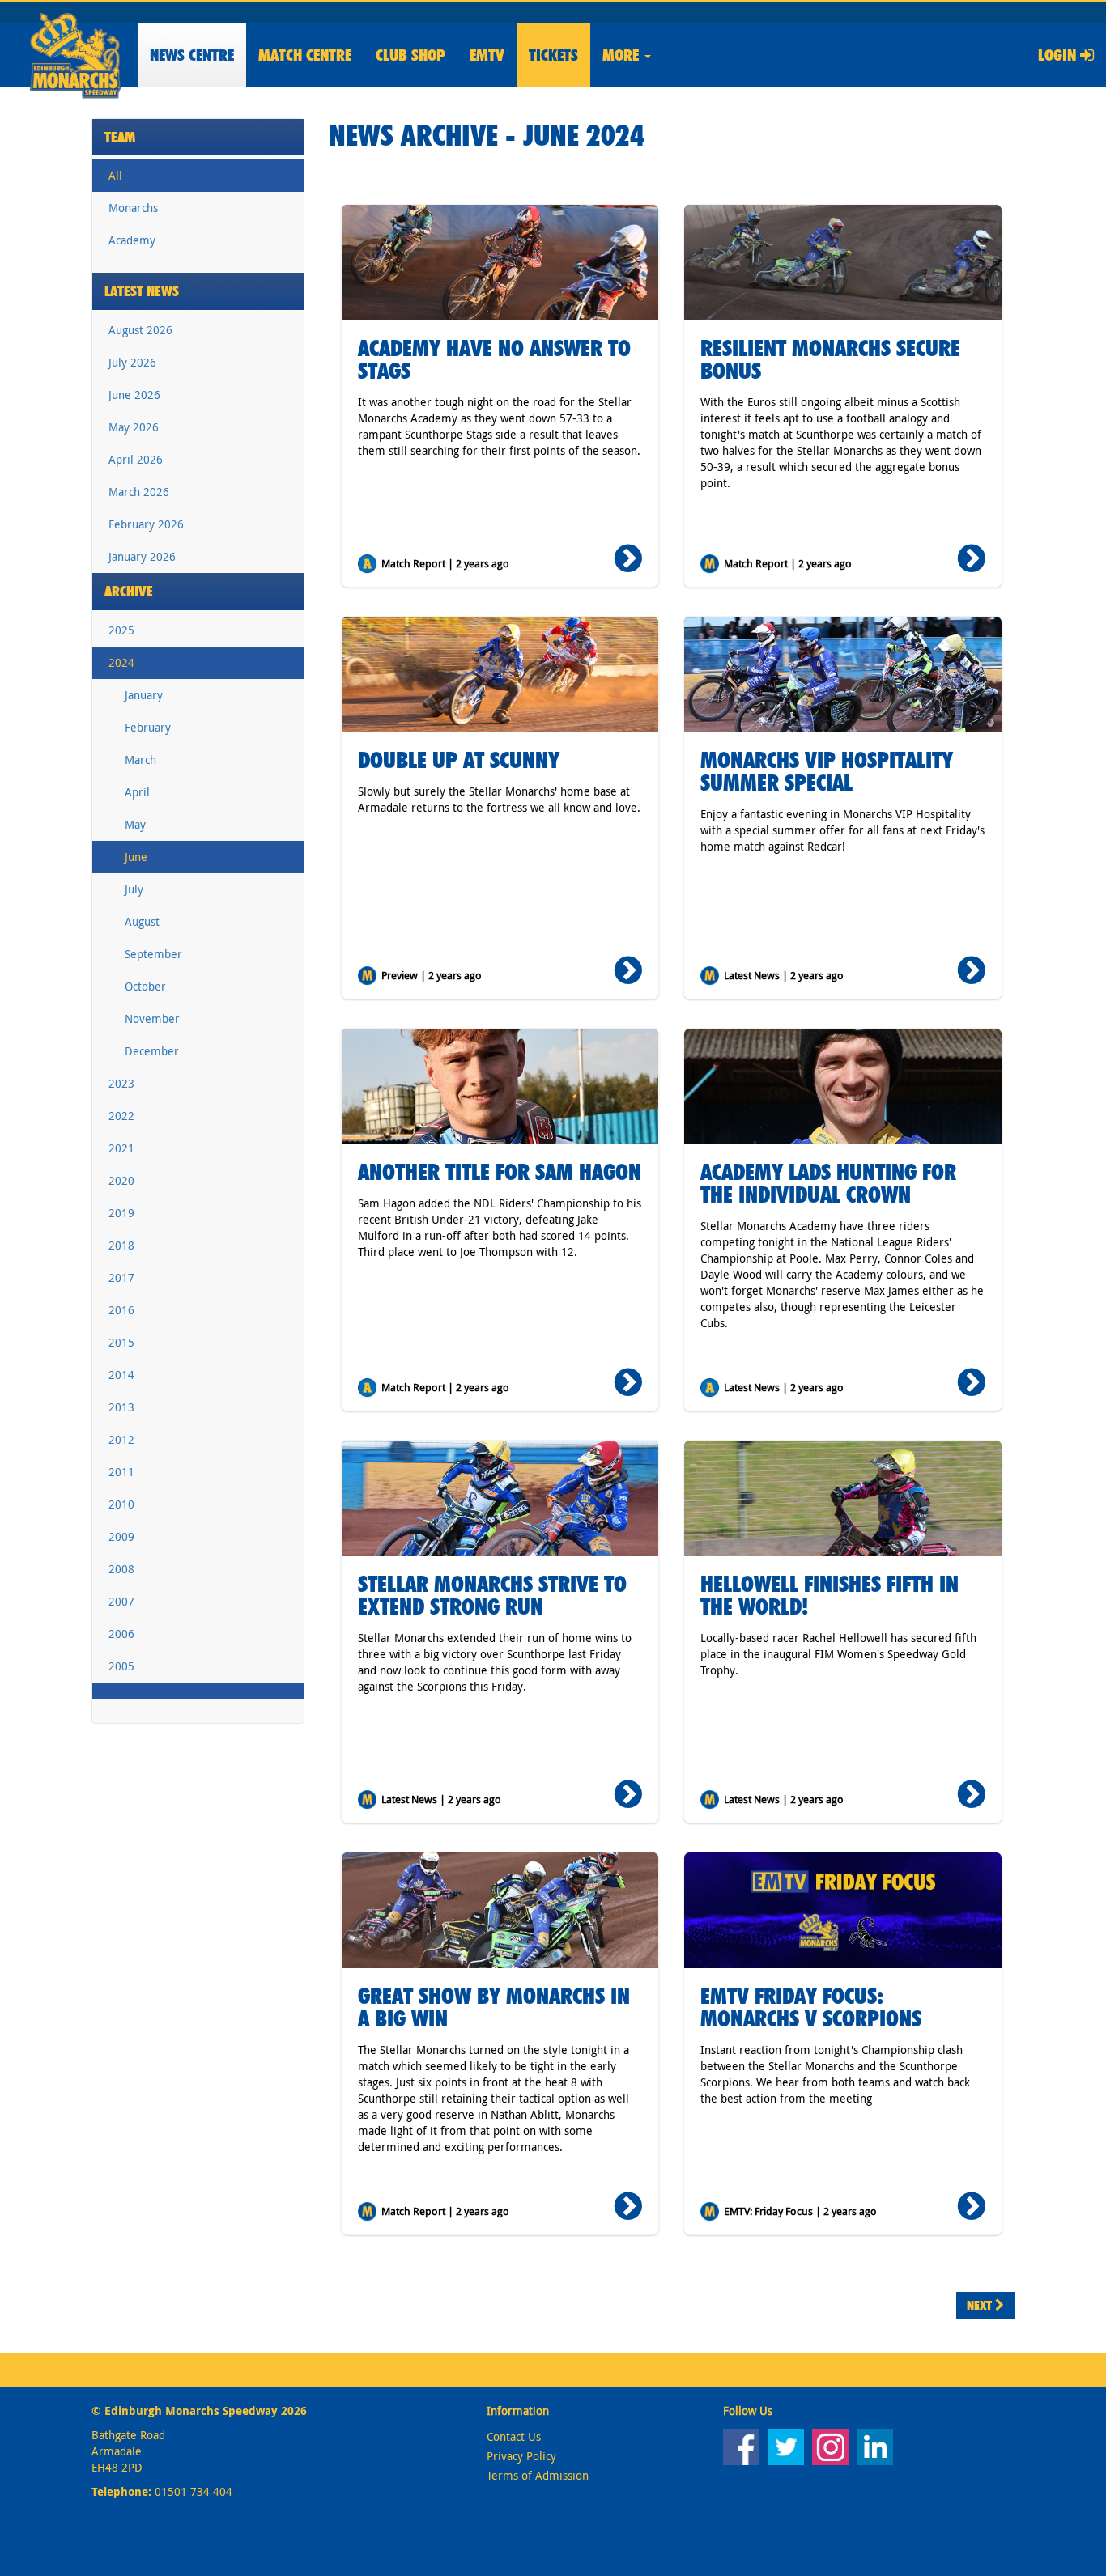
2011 (121, 1472)
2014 (121, 1375)
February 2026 (146, 524)
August (142, 921)
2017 (121, 1277)
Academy (132, 240)
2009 (121, 1536)
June (136, 857)
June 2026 (134, 395)
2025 (121, 630)
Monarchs (133, 208)
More (623, 55)
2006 (121, 1634)
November (152, 1019)
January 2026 (142, 556)
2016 (121, 1310)
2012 (121, 1439)
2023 (121, 1083)
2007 (121, 1601)
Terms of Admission (538, 2475)
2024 (121, 662)
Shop (410, 55)
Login (1059, 55)
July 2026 (132, 362)
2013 (121, 1407)
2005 (121, 1666)
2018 (121, 1245)
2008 (121, 1569)
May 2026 (134, 427)
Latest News (142, 291)
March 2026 (139, 492)
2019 (121, 1213)
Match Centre (305, 55)
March (140, 760)
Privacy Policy (521, 2456)
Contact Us (514, 2436)
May (135, 824)
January (144, 695)
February (148, 727)
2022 (121, 1116)
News (192, 55)
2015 (121, 1342)
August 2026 (140, 330)
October (145, 986)
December (152, 1051)
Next (981, 2305)
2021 (121, 1148)
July (134, 889)
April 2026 (136, 459)
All (115, 175)
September (153, 954)
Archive (129, 591)
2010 (121, 1504)
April (137, 792)
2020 (121, 1180)
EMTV (487, 55)
